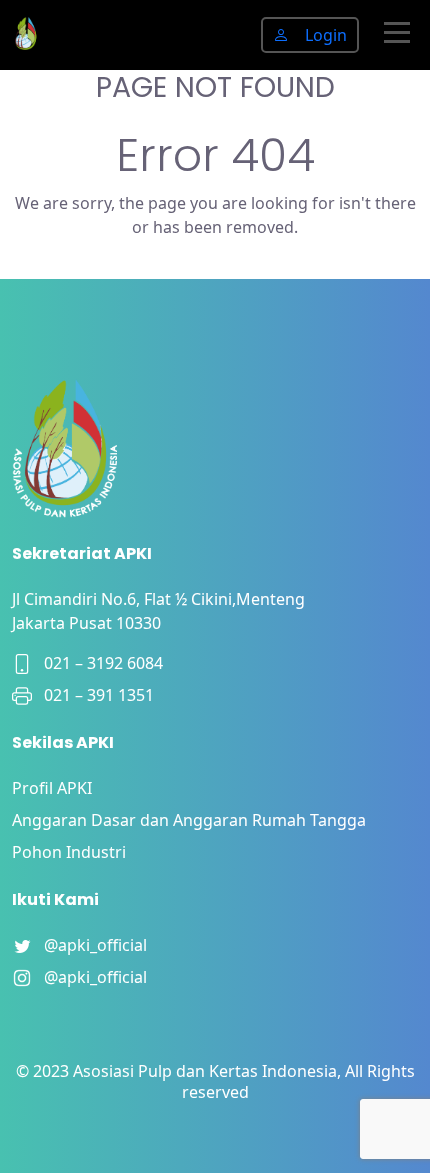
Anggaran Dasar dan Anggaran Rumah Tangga (189, 820)
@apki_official (89, 945)
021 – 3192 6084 (97, 663)
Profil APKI (52, 788)
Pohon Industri (69, 852)
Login (326, 35)
